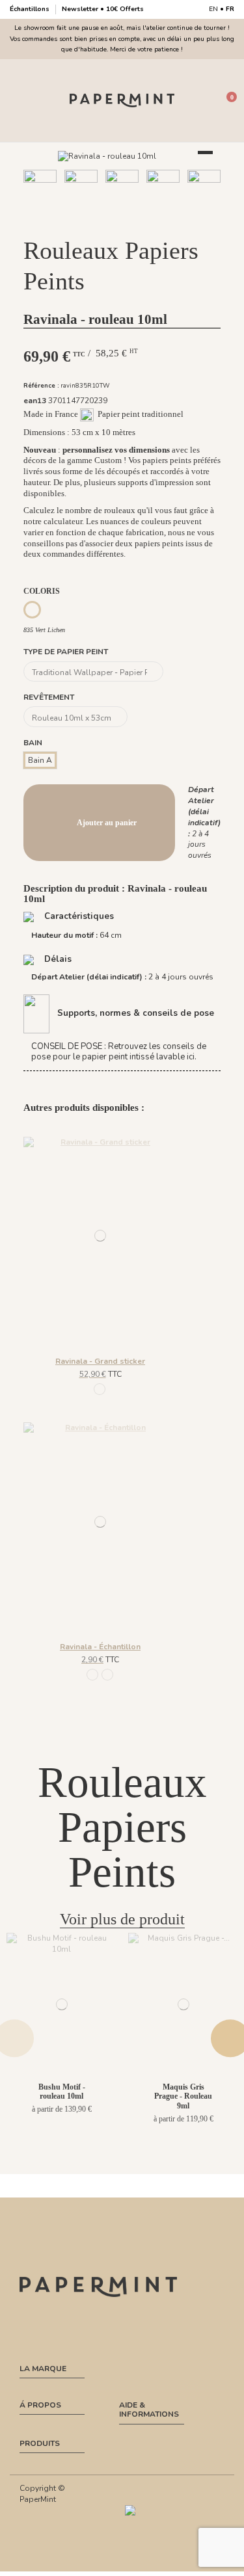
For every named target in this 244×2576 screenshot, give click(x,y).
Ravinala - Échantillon (100, 1647)
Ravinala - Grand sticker (100, 1361)
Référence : (41, 385)
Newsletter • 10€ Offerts (103, 9)
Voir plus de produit (122, 1919)
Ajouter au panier (107, 823)
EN (213, 9)
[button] (92, 221)
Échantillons (31, 9)
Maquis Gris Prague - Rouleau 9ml (183, 2096)
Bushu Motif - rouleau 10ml (62, 2091)
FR (230, 9)
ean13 (35, 401)
